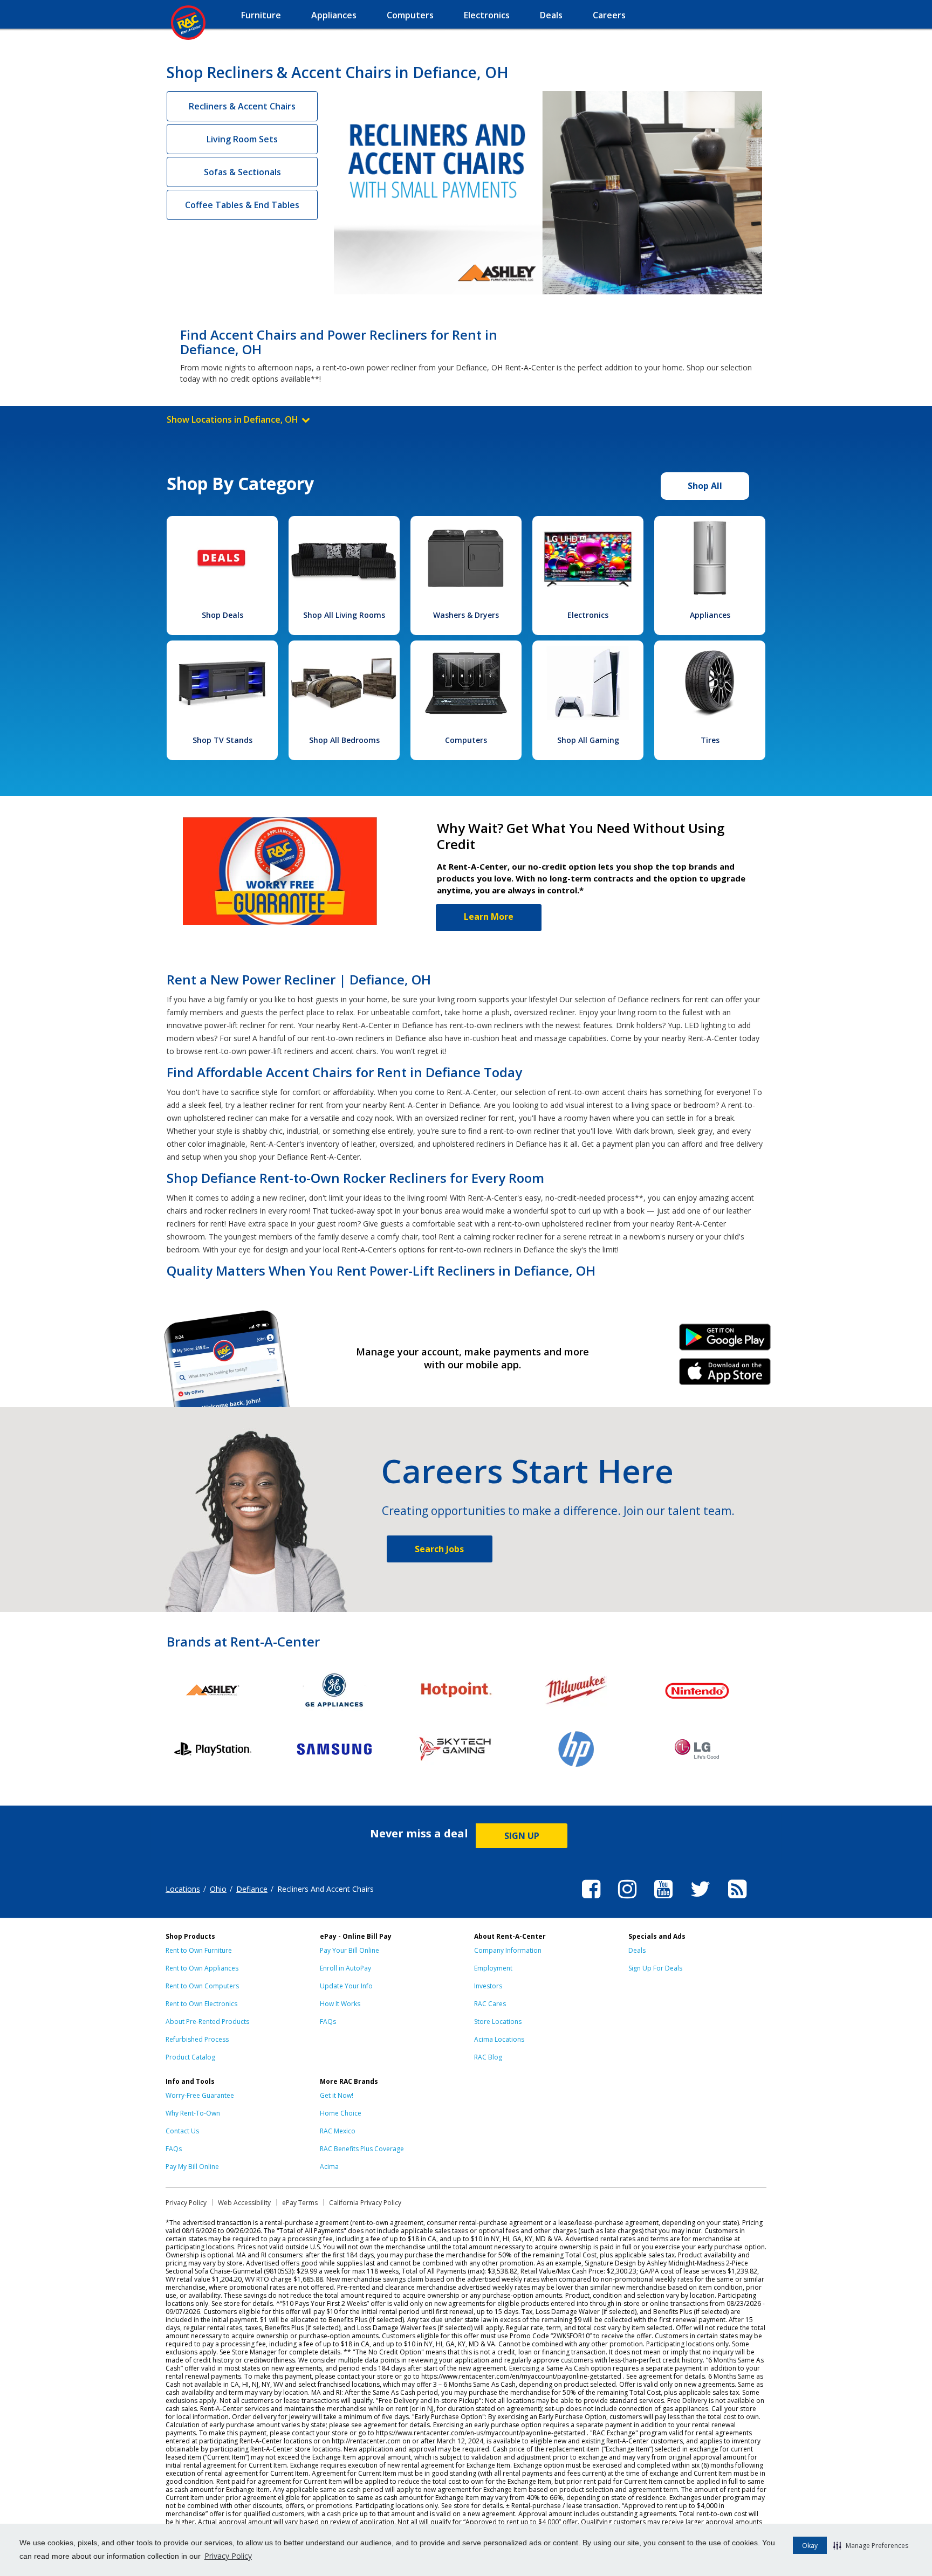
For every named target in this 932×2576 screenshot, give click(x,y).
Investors (488, 1986)
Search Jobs (439, 1549)
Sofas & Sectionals (242, 172)
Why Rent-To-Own (193, 2113)
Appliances (710, 615)
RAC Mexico (338, 2131)
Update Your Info (346, 1986)
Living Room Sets (242, 139)
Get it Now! (337, 2095)
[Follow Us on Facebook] (591, 1900)
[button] (871, 2545)
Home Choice (341, 2113)
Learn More (489, 917)
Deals (637, 1950)
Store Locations (498, 2021)
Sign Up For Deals (655, 1968)
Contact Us (182, 2131)
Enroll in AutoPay (345, 1968)
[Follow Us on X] (700, 1900)
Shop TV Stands (222, 740)
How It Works (340, 2004)
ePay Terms (300, 2203)
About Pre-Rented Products (207, 2021)
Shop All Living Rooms (344, 615)
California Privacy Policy (365, 2203)
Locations (183, 1889)
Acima (329, 2167)
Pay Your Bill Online (349, 1950)
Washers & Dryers (466, 615)
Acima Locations (499, 2039)
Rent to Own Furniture (199, 1950)
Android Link (725, 1341)
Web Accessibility (244, 2203)
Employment (493, 1968)
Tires (710, 740)
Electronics (588, 615)
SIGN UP (522, 1836)
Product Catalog (190, 2057)
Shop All (705, 486)
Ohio (218, 1889)
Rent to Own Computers (202, 1986)
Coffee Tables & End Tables (242, 205)
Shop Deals (222, 615)
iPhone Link (725, 1375)
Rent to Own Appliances (202, 1968)
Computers (466, 740)
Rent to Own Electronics (201, 2004)
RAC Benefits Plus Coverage (362, 2149)
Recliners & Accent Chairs (242, 106)
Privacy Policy (228, 2556)
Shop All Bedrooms (344, 740)
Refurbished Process (197, 2039)
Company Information (508, 1950)
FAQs (328, 2021)
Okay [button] (810, 2546)
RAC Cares (490, 2004)
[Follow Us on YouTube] (663, 1900)
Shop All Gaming (588, 740)
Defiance (252, 1889)
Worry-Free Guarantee (200, 2095)
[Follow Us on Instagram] (627, 1900)
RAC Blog (488, 2057)
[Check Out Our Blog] (737, 1900)
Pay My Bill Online (192, 2167)
